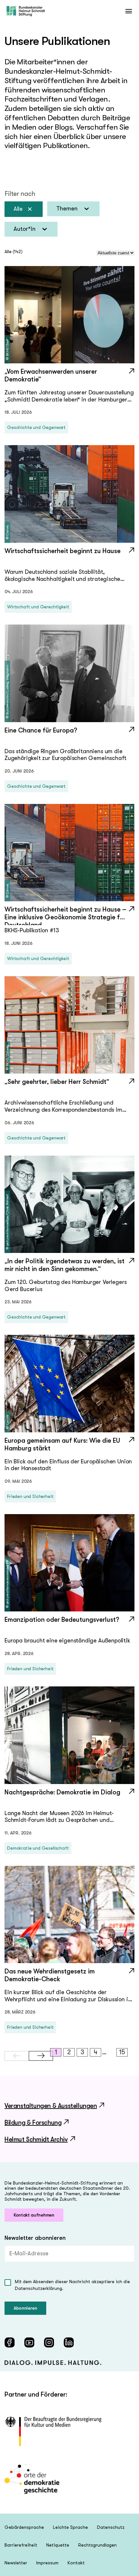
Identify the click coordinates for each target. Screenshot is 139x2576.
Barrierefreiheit (21, 2545)
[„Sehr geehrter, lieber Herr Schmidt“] (69, 1088)
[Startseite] (26, 11)
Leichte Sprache (70, 2527)
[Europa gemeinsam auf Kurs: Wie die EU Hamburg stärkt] (69, 1447)
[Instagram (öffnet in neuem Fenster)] (49, 2342)
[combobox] (73, 209)
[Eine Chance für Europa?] (69, 736)
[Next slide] (41, 2056)
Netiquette (58, 2545)
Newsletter (16, 2563)
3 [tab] (82, 2052)
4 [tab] (96, 2052)
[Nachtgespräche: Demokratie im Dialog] (69, 1798)
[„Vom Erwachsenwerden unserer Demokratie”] (69, 378)
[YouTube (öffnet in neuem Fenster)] (29, 2342)
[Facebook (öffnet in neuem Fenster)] (10, 2342)
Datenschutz (111, 2527)
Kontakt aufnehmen (34, 2215)
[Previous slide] (17, 2056)
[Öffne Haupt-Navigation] (128, 11)
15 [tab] (122, 2052)
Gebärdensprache (24, 2527)
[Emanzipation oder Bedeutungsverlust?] (69, 1626)
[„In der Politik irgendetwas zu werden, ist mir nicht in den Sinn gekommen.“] (69, 1267)
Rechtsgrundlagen (97, 2545)
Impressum (47, 2563)
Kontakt (76, 2563)
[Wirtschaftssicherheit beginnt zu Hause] (69, 557)
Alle (18, 209)
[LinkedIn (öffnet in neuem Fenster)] (69, 2342)
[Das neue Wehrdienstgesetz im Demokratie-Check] (69, 1977)
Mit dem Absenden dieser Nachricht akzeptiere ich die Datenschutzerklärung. (72, 2285)
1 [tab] (56, 2052)
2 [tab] (69, 2052)
